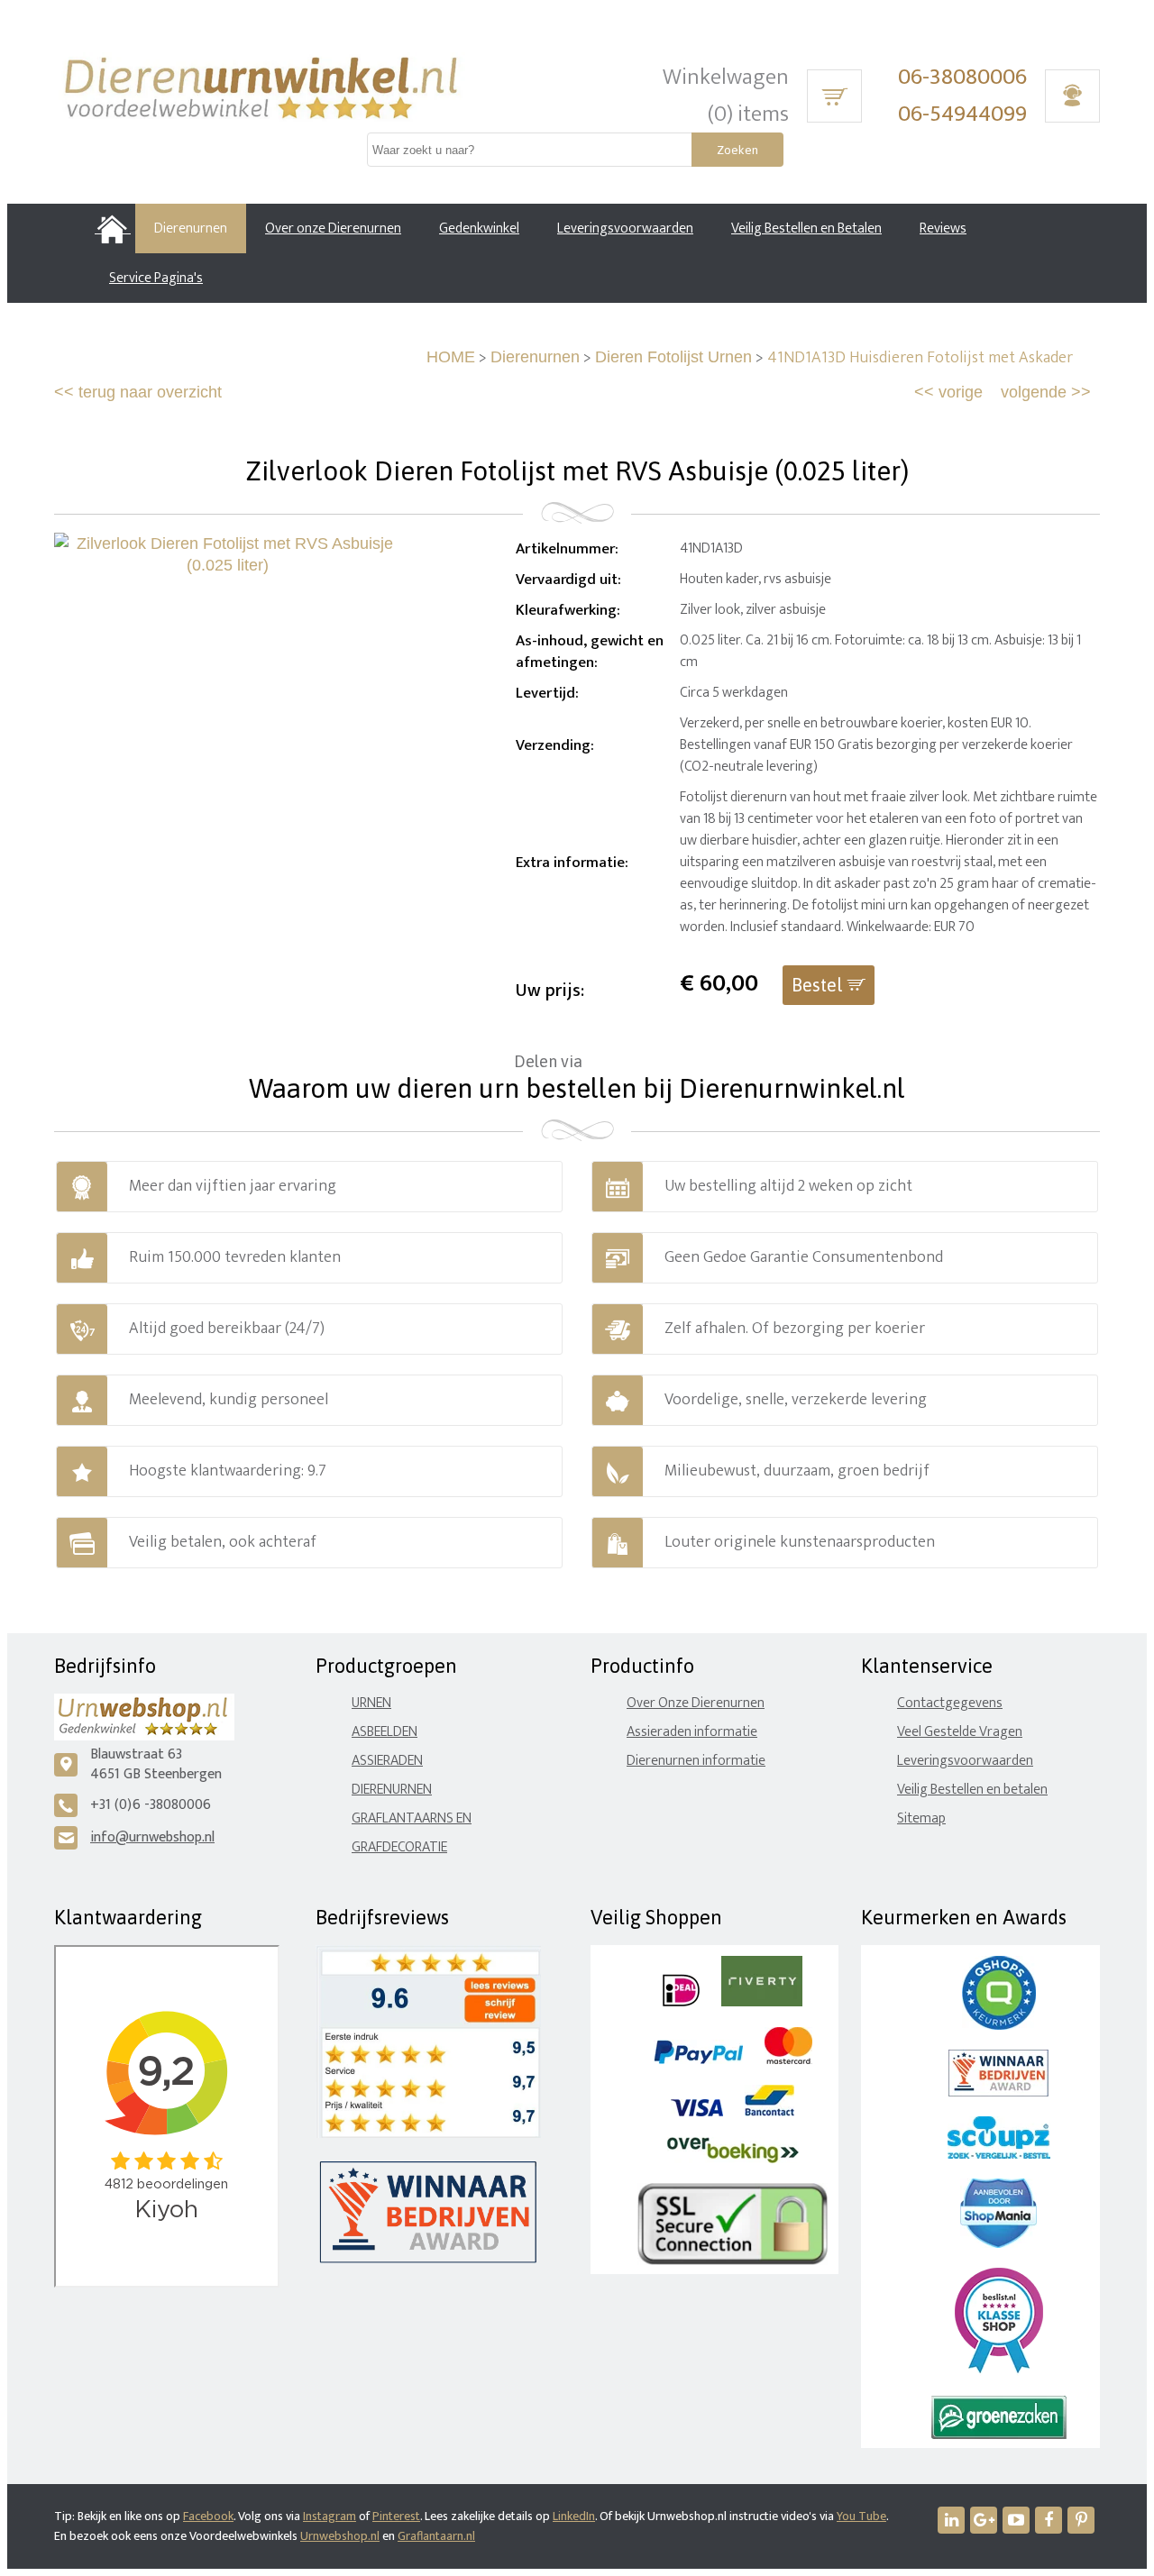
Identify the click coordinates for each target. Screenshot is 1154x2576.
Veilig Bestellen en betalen (972, 1790)
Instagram (330, 2516)
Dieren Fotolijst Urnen (673, 357)
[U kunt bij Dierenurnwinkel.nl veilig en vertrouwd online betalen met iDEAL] (681, 2002)
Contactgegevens (950, 1703)
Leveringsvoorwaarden (965, 1761)
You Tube (861, 2516)
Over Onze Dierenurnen (696, 1703)
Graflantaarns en (412, 1818)
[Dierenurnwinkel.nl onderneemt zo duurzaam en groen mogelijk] (999, 2435)
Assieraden (387, 1761)
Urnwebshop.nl (340, 2536)
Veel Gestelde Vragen (960, 1732)
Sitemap (921, 1818)
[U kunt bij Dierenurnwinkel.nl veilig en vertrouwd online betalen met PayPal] (698, 2060)
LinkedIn (574, 2516)
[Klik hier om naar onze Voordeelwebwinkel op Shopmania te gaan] (998, 2244)
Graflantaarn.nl (436, 2536)
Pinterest (396, 2516)
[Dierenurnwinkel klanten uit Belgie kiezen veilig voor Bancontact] (769, 2112)
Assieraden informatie (692, 1732)
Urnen (371, 1703)
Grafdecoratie (399, 1847)
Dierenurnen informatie (696, 1761)
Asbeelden (385, 1732)
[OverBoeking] (733, 2159)
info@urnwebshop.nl (152, 1837)
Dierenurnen (535, 357)
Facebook (208, 2516)
